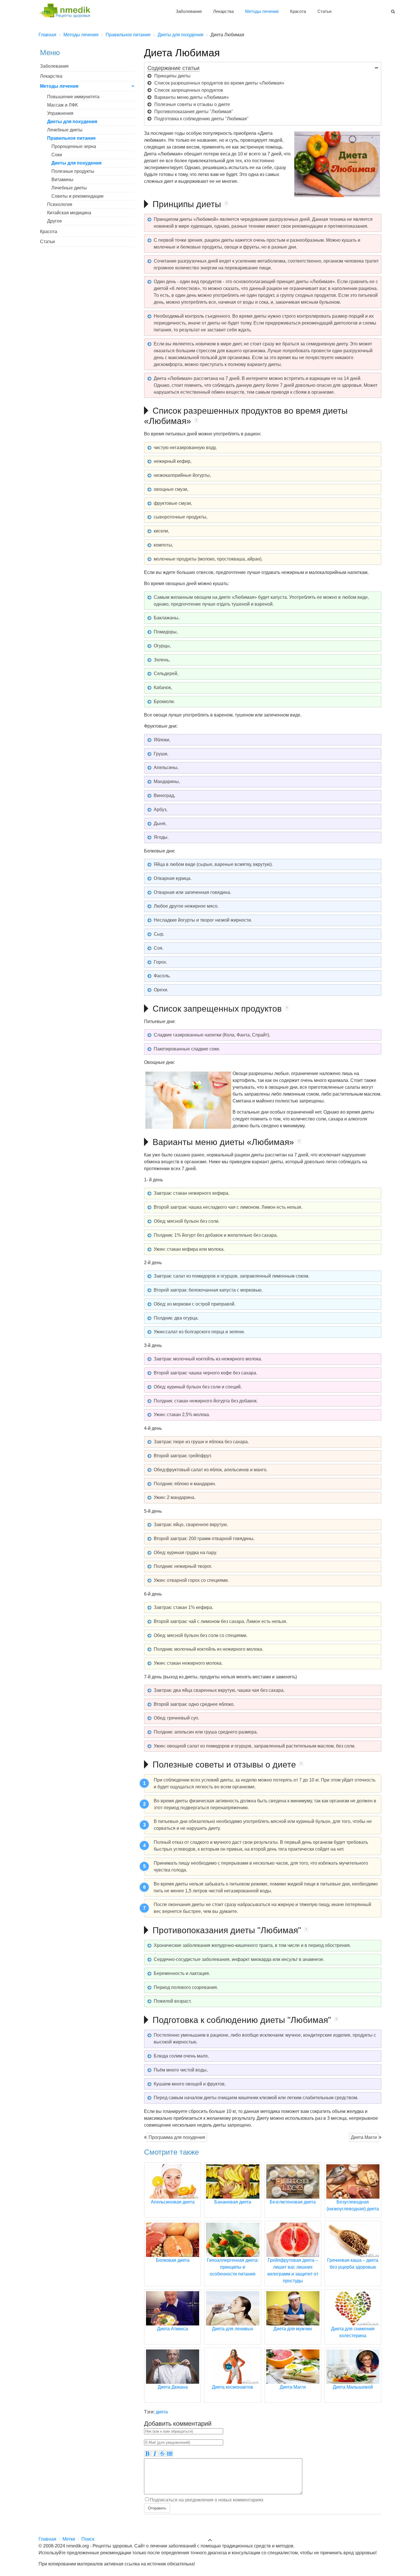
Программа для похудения (177, 2137)
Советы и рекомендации (77, 196)
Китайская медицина (69, 213)
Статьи (324, 11)
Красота (298, 11)
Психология (60, 204)
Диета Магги (364, 2137)
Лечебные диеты (65, 130)
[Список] (170, 2453)
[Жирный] (147, 2453)
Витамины (62, 180)
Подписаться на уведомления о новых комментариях (207, 2500)
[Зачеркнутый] (162, 2453)
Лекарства (223, 11)
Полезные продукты (73, 171)
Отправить (157, 2508)
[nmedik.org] (67, 10)
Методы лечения (262, 11)
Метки (69, 2539)
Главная (47, 2539)
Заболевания (189, 11)
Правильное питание (71, 138)
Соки (57, 155)
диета (162, 2412)
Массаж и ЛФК (62, 105)
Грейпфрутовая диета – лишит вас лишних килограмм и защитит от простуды (293, 2270)
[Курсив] (155, 2453)
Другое (55, 221)
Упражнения (60, 113)
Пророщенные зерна (74, 146)
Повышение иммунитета (73, 97)
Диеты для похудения (72, 122)
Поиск (88, 2539)
